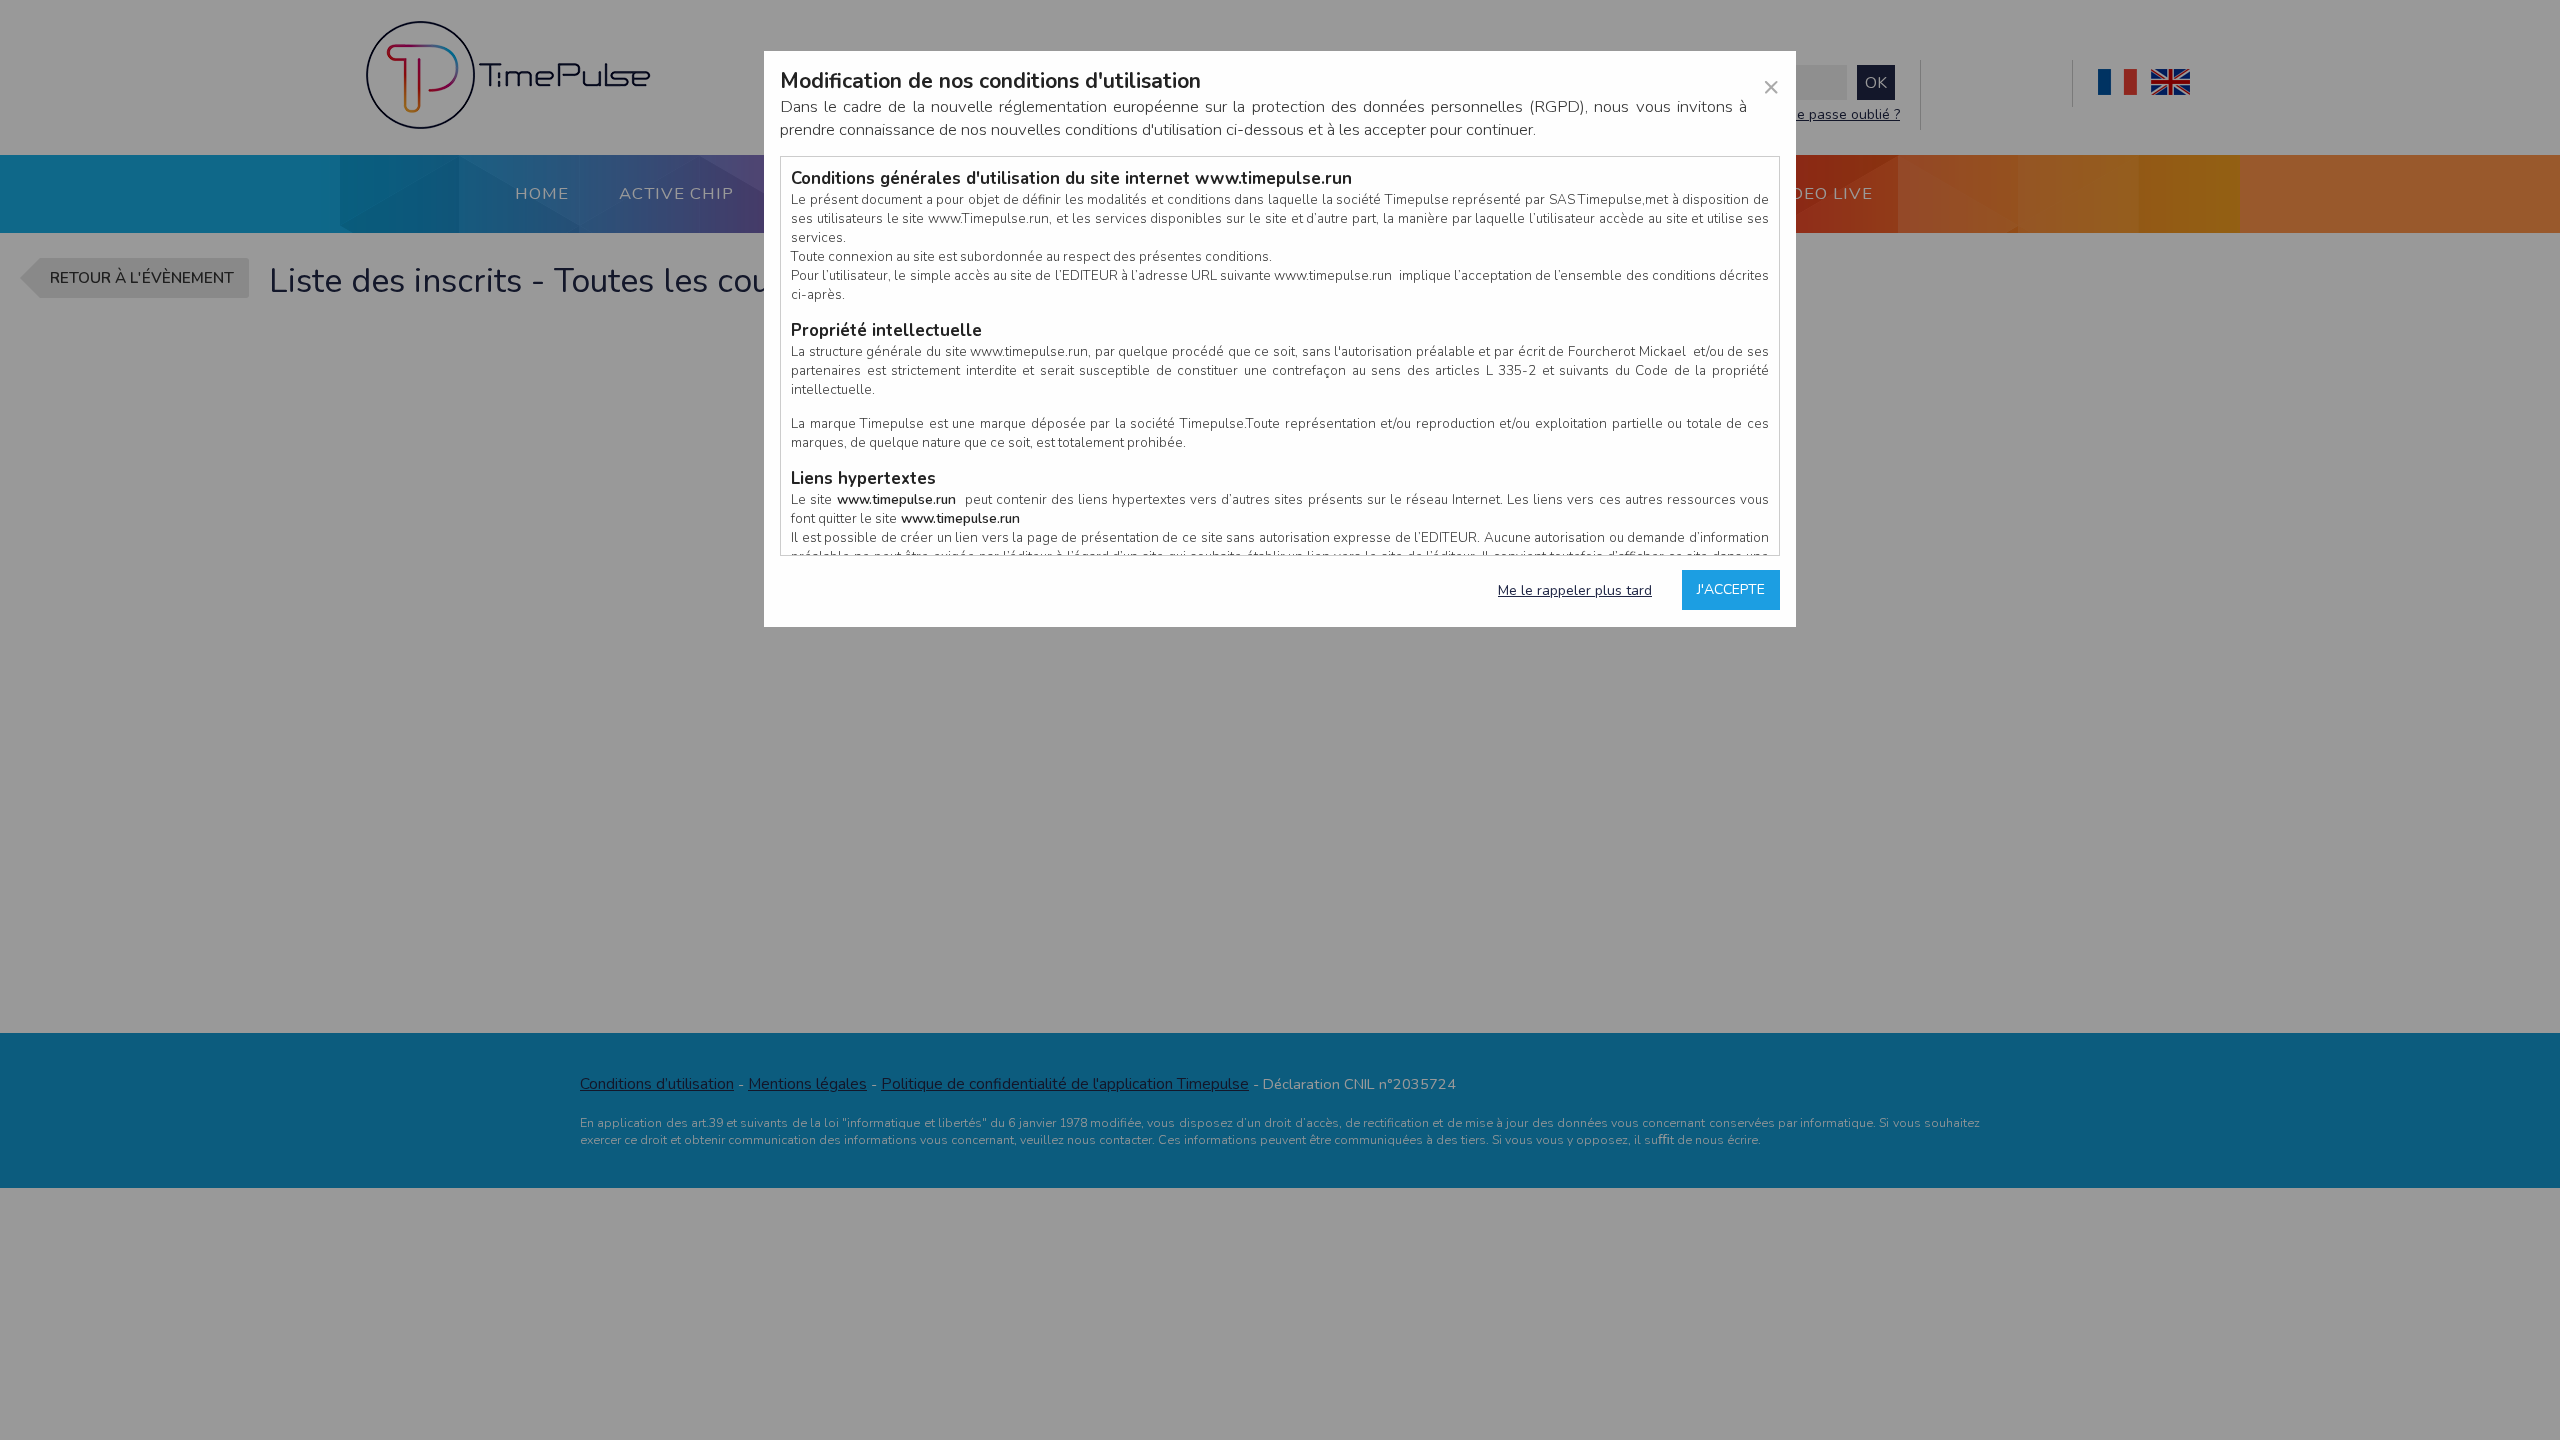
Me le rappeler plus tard (1575, 590)
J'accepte (1731, 589)
